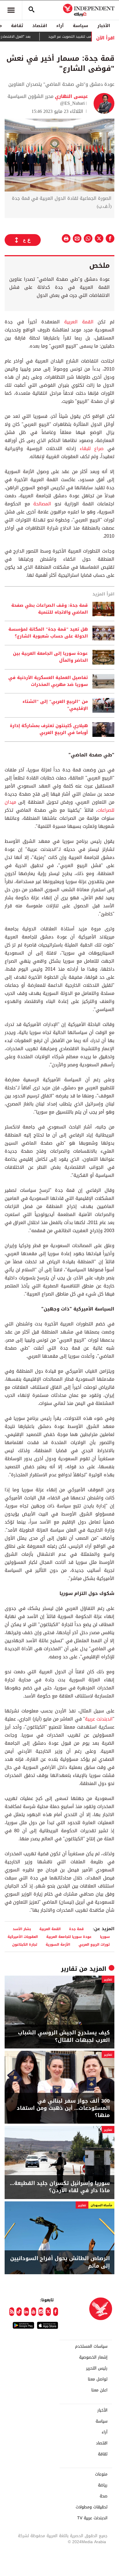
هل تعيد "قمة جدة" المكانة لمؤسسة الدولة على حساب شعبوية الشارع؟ (48, 633)
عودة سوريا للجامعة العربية (69, 1937)
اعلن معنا (99, 2390)
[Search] (31, 10)
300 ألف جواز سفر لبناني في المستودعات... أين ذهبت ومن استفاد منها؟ (63, 2108)
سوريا (105, 1937)
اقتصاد (40, 26)
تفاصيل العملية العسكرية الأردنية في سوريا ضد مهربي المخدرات (48, 681)
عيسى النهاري (71, 96)
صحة (104, 2496)
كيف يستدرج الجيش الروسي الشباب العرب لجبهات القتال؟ (64, 2036)
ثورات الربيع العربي (94, 1944)
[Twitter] (48, 2312)
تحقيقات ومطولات (92, 2507)
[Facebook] (56, 2312)
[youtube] (34, 2312)
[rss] (12, 2312)
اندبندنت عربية (99, 1719)
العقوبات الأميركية (23, 1937)
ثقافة (17, 26)
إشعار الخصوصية (93, 2357)
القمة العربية (79, 322)
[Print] (66, 238)
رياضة (103, 2485)
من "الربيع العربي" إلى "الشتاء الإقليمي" (55, 705)
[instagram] (41, 2312)
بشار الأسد (22, 1929)
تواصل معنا (98, 2379)
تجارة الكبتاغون (25, 1944)
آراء (60, 26)
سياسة (80, 26)
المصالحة (42, 504)
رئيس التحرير (97, 2368)
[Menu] (11, 10)
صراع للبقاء (92, 448)
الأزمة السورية (58, 1944)
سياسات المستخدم (91, 2347)
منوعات (101, 2474)
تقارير (69, 1969)
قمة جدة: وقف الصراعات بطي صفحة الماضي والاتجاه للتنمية (50, 609)
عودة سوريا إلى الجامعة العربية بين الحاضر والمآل (50, 657)
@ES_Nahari (72, 103)
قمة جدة (76, 1929)
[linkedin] (26, 2312)
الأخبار (104, 26)
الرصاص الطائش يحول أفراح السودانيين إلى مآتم (60, 2262)
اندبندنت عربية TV (92, 2518)
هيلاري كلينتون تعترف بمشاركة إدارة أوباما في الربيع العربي (49, 729)
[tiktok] (19, 2312)
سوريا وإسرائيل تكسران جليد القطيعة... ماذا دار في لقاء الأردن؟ (60, 2187)
